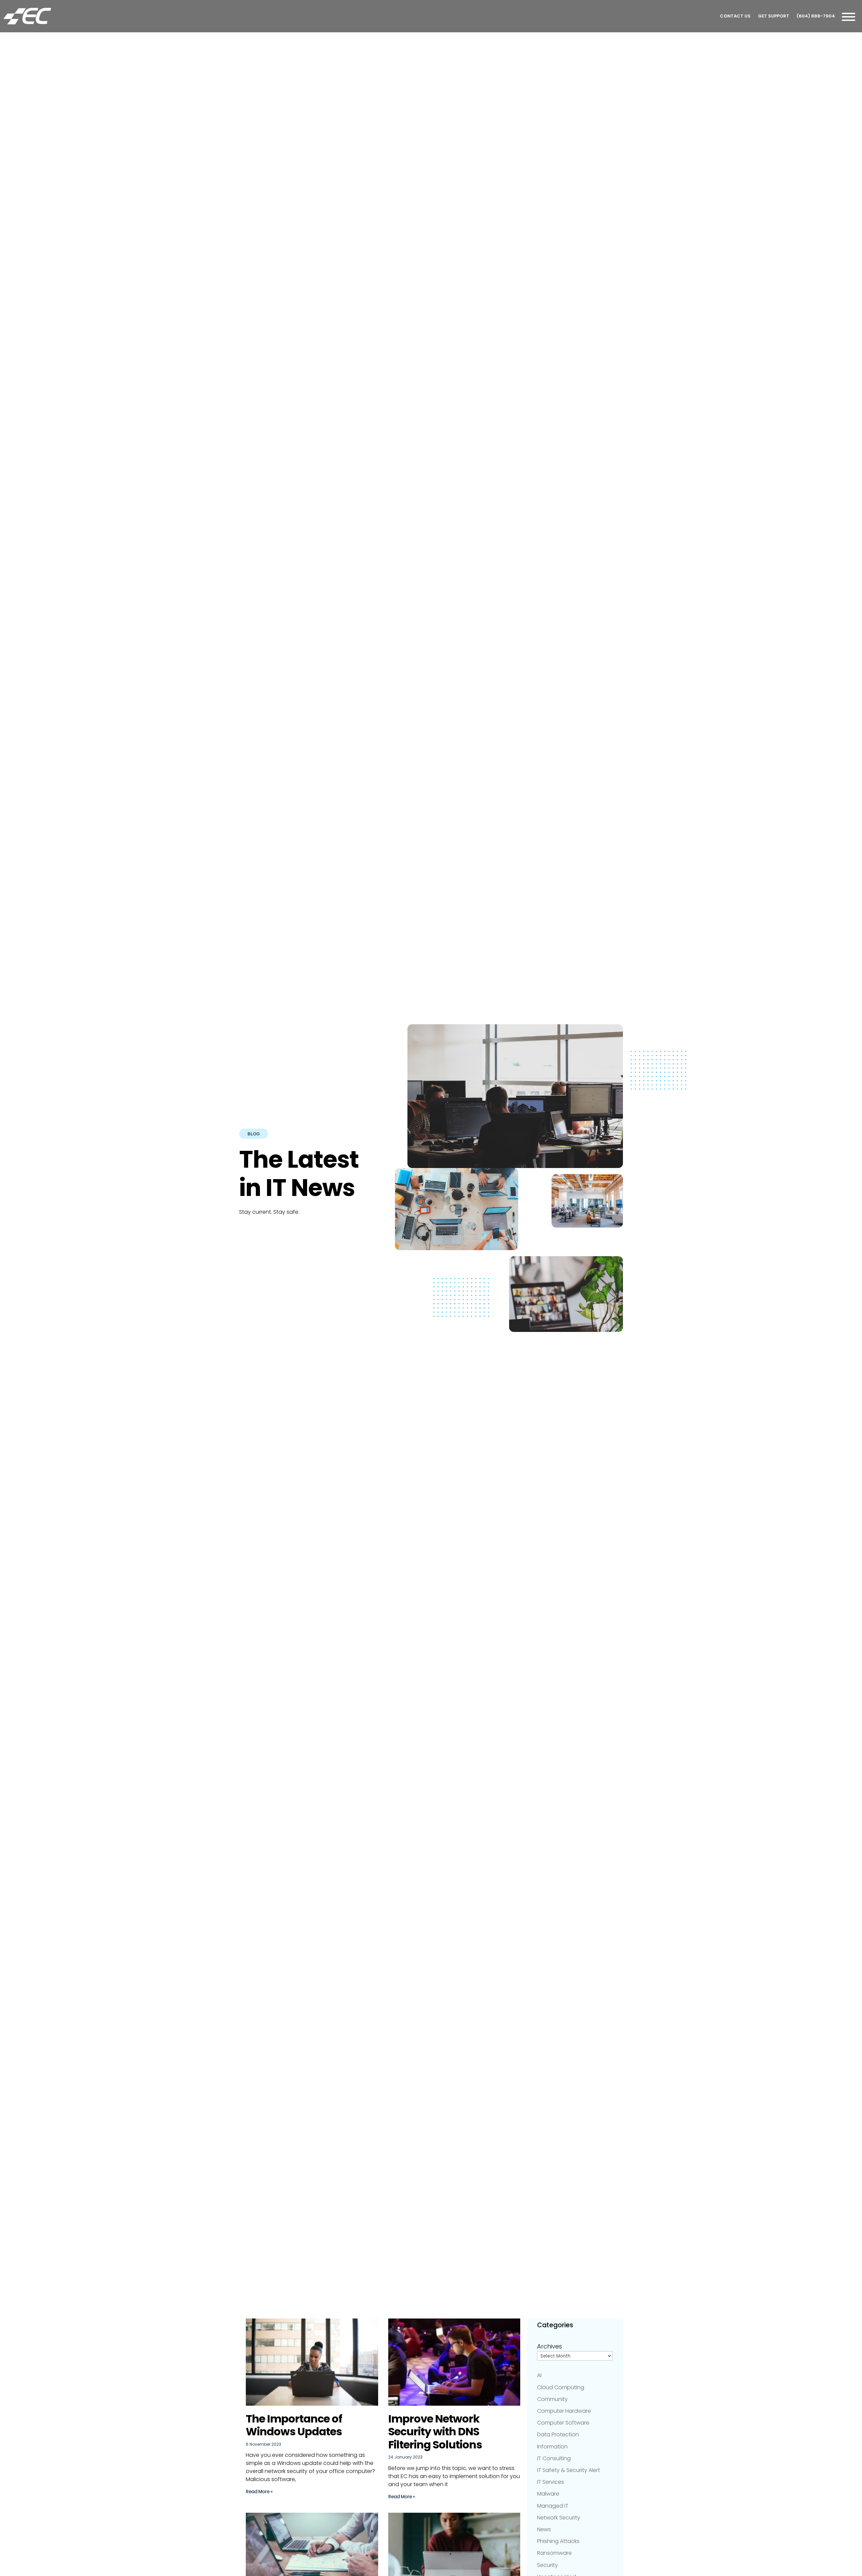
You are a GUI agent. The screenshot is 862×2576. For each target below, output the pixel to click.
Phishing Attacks (558, 2541)
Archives (550, 2346)
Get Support (774, 16)
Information (552, 2447)
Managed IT (553, 2506)
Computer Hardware (564, 2411)
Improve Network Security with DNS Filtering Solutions (435, 2432)
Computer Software (563, 2423)
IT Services (551, 2482)
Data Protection (558, 2434)
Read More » (259, 2492)
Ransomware (554, 2553)
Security (548, 2565)
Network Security (559, 2518)
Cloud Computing (561, 2387)
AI (539, 2375)
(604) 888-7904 (816, 16)
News (544, 2529)
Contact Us (735, 16)
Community (552, 2399)
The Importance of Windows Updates (294, 2425)
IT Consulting (554, 2458)
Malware (548, 2494)
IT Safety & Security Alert (569, 2470)
